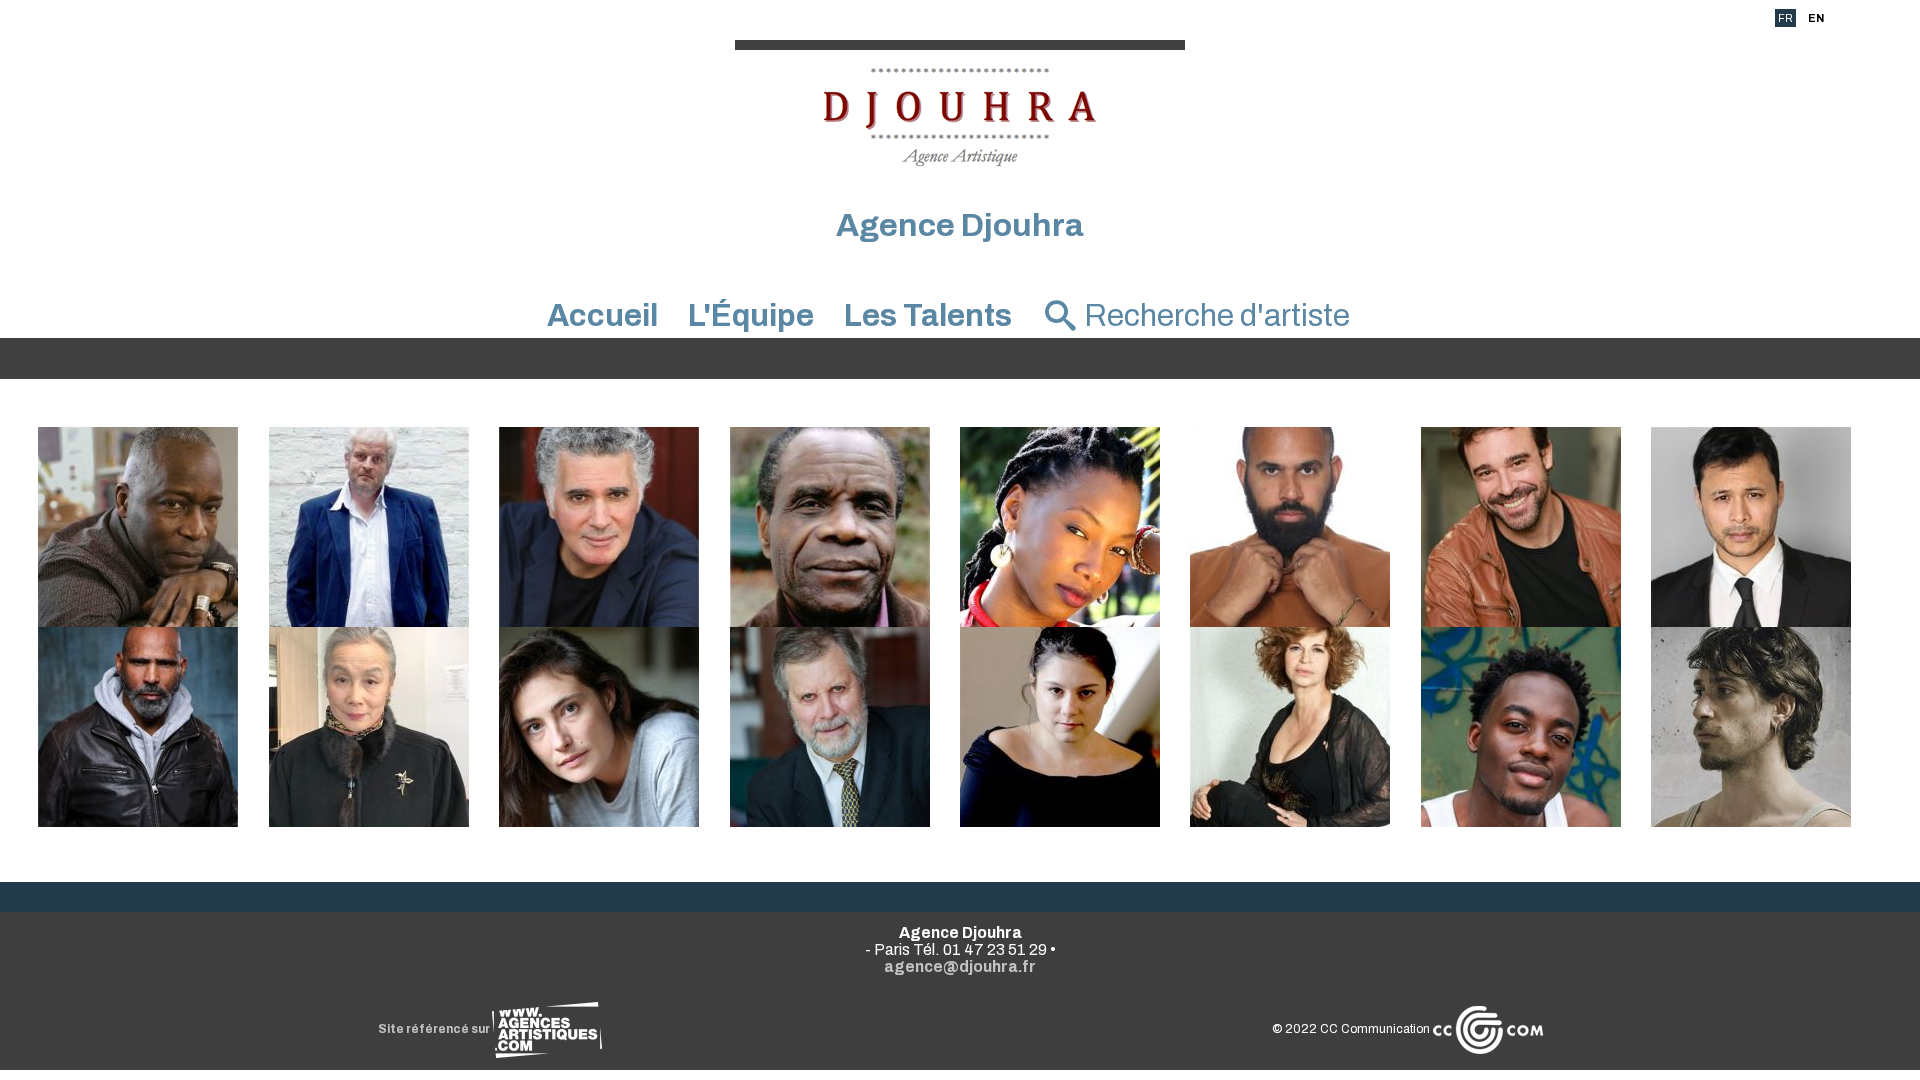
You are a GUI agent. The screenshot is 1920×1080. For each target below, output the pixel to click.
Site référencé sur (435, 1029)
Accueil (602, 315)
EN (1816, 18)
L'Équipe (751, 315)
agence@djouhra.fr (960, 966)
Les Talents (928, 315)
